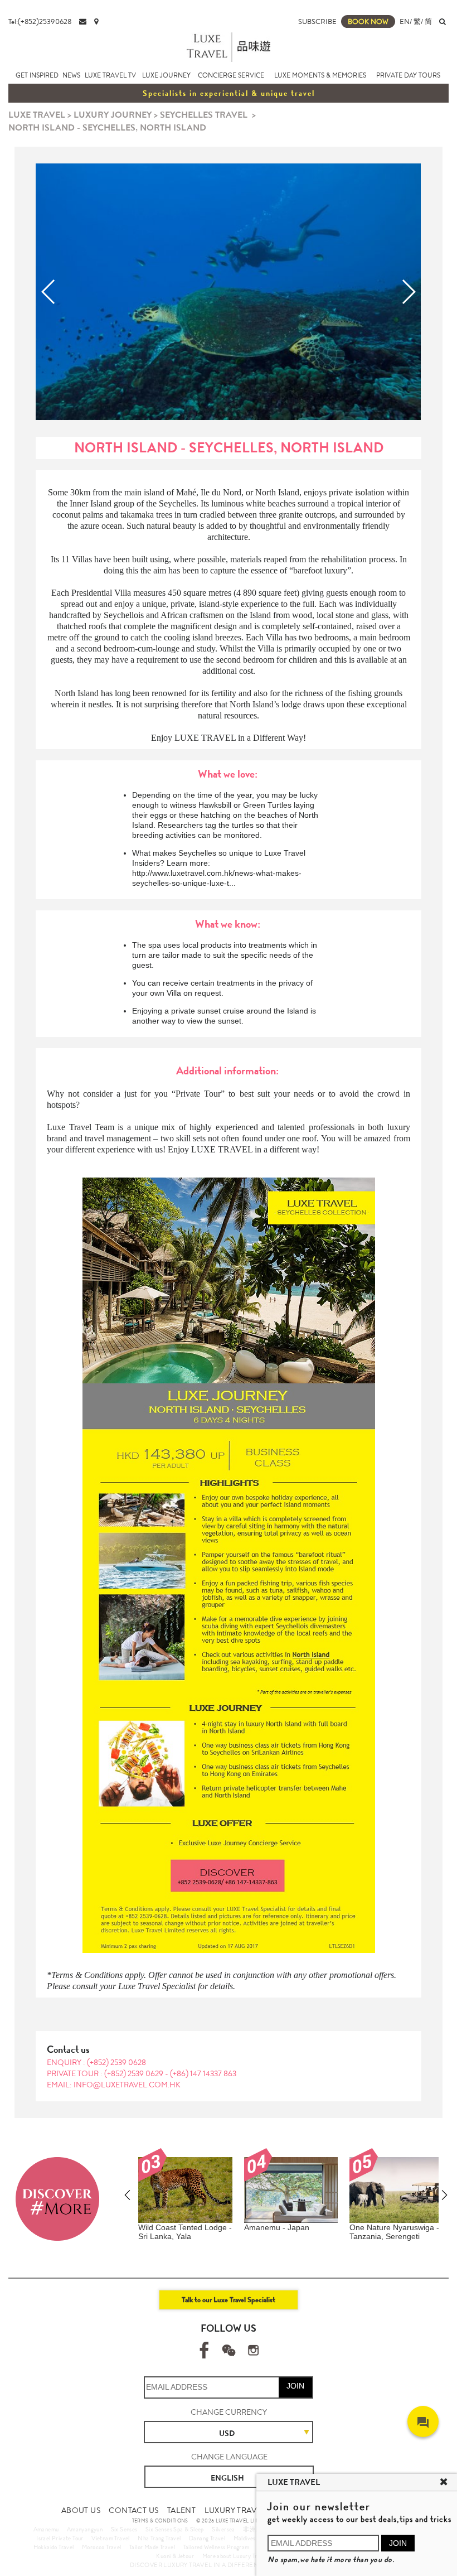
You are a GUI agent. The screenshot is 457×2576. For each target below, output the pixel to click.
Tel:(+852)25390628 (40, 21)
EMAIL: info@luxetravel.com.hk (114, 2085)
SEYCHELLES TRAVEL (204, 115)
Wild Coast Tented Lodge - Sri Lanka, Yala (185, 2232)
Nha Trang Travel (159, 2538)
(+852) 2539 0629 (135, 2073)
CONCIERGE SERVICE (231, 75)
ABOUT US (81, 2510)
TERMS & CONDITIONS (160, 2521)
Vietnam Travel (111, 2538)
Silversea (223, 2529)
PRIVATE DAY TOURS (408, 75)
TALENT (181, 2510)
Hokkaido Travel (54, 2547)
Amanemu (46, 2529)
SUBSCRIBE (317, 21)
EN (405, 21)
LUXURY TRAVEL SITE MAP (253, 2510)
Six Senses (124, 2529)
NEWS (71, 75)
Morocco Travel (102, 2547)
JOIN (295, 2386)
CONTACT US (133, 2510)
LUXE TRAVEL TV (110, 75)
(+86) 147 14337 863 (203, 2073)
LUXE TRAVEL (37, 115)
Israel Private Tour (60, 2538)
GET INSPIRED (37, 75)
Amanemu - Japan (277, 2227)
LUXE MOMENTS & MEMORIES (320, 75)
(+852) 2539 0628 (116, 2062)
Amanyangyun (85, 2529)
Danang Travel (207, 2538)
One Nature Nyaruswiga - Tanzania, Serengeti (394, 2232)
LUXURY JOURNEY (113, 115)
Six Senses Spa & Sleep (175, 2529)
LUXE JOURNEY (166, 75)
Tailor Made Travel (152, 2547)
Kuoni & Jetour (175, 2556)
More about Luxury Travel (235, 2556)
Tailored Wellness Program (217, 2547)
